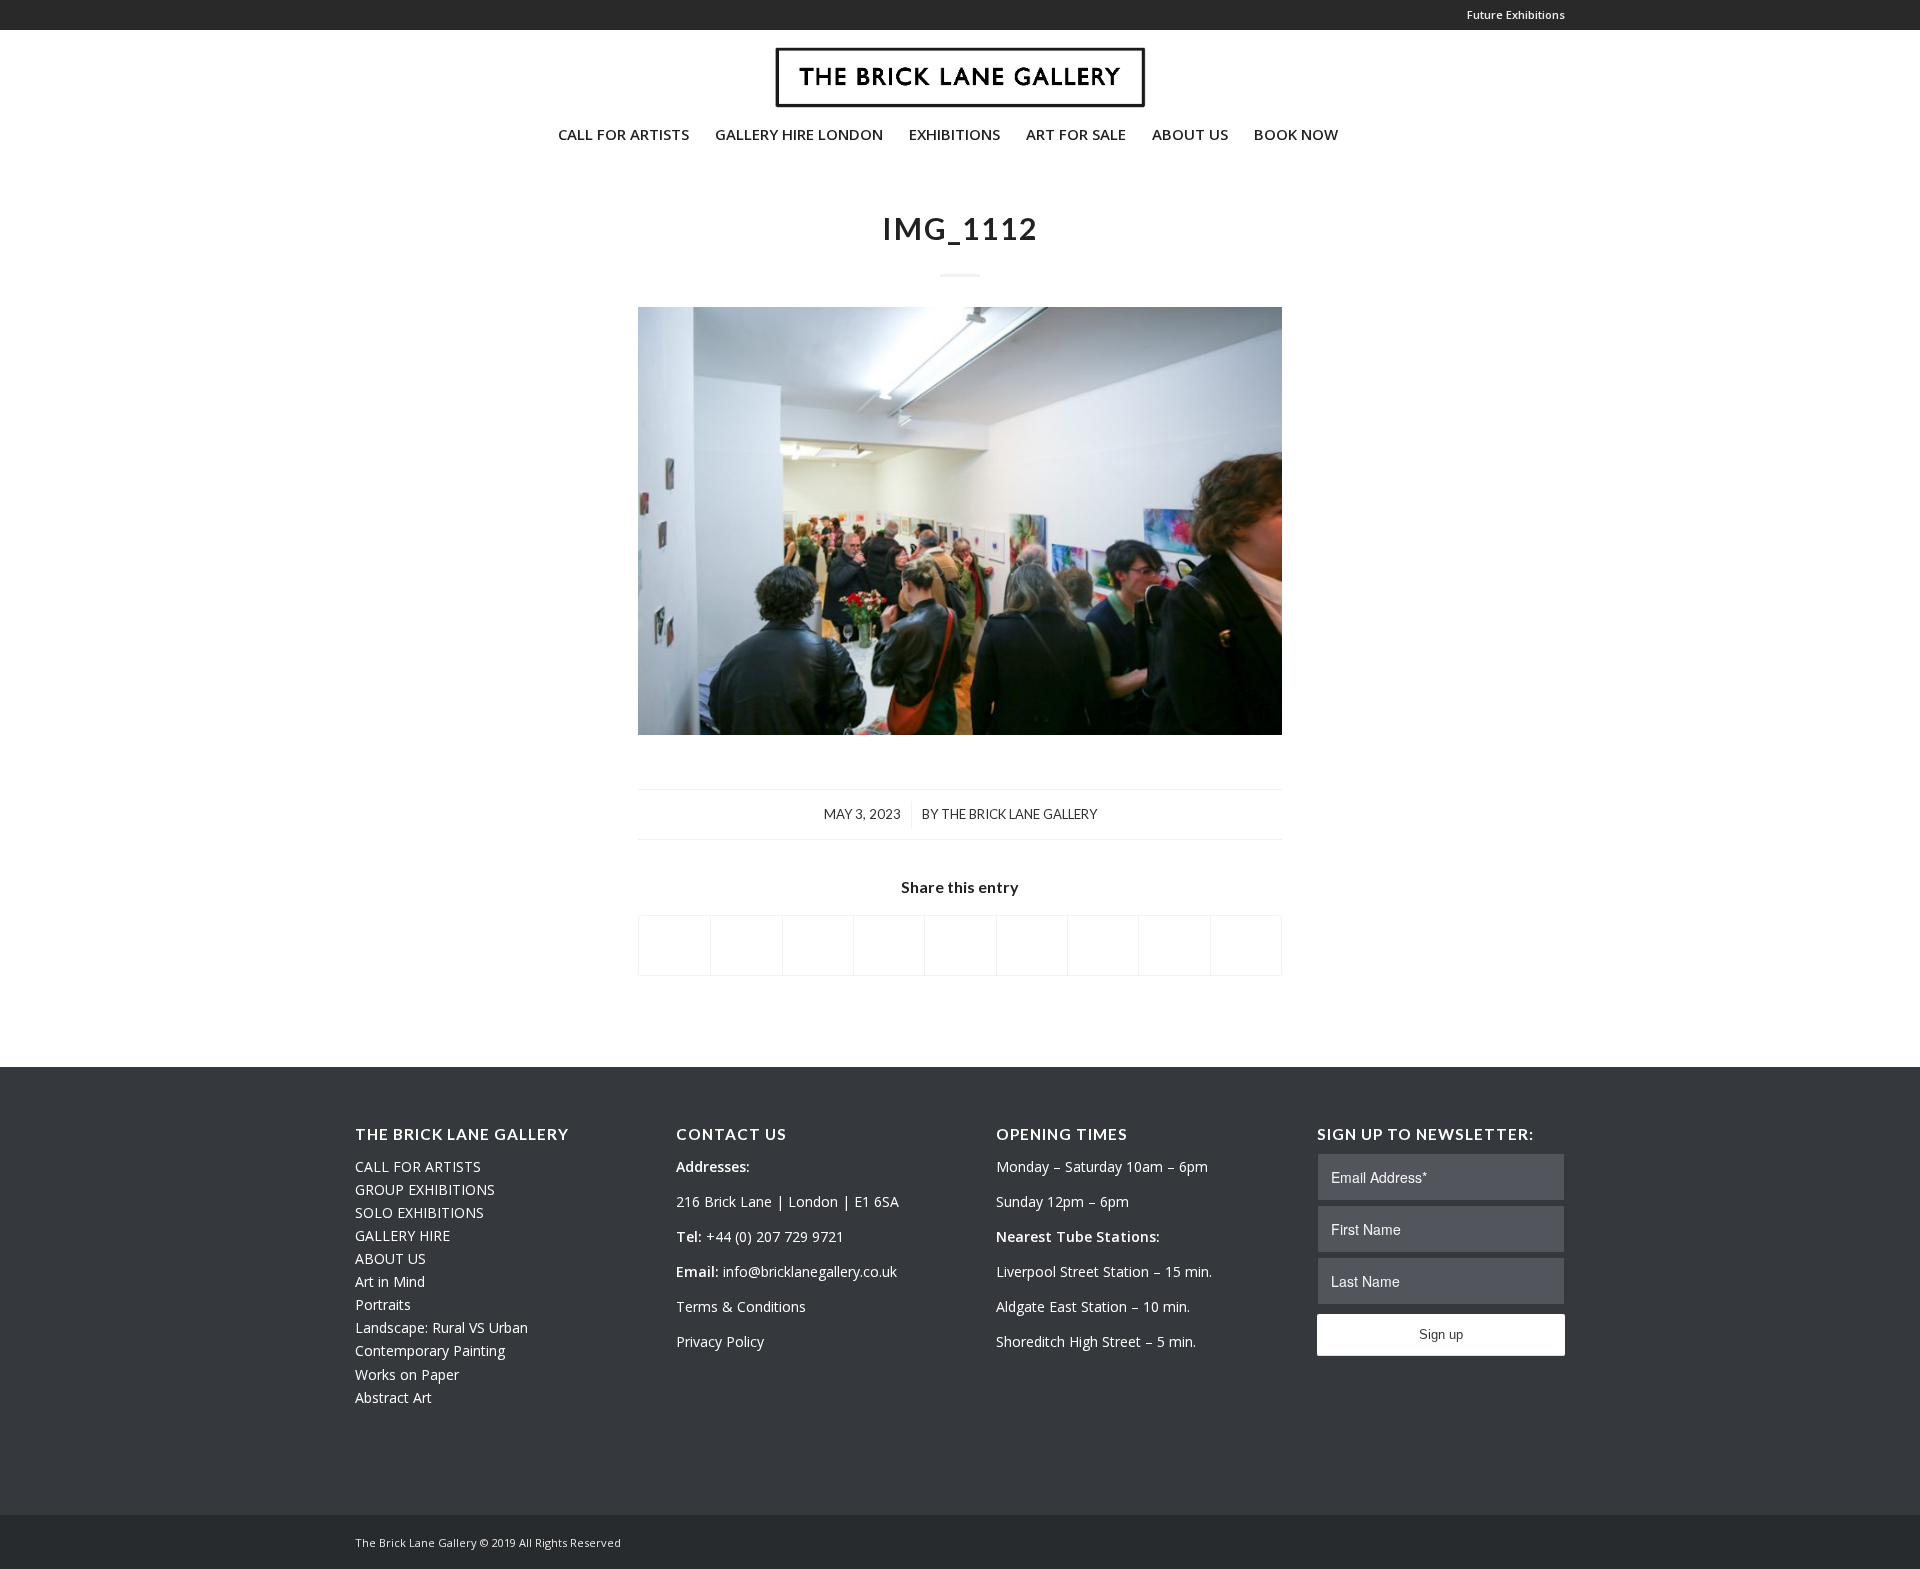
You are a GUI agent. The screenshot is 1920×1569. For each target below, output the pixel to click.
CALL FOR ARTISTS (418, 1166)
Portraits (383, 1304)
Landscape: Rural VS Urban (441, 1327)
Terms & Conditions (741, 1306)
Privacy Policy (720, 1341)
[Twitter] (361, 69)
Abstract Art (393, 1397)
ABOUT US (390, 1258)
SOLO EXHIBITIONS (419, 1212)
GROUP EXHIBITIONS (425, 1189)
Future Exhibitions (1516, 14)
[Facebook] (421, 69)
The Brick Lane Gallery (1019, 814)
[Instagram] (391, 69)
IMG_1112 (960, 228)
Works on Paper (407, 1374)
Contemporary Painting (430, 1350)
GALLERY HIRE (402, 1235)
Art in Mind (390, 1281)
